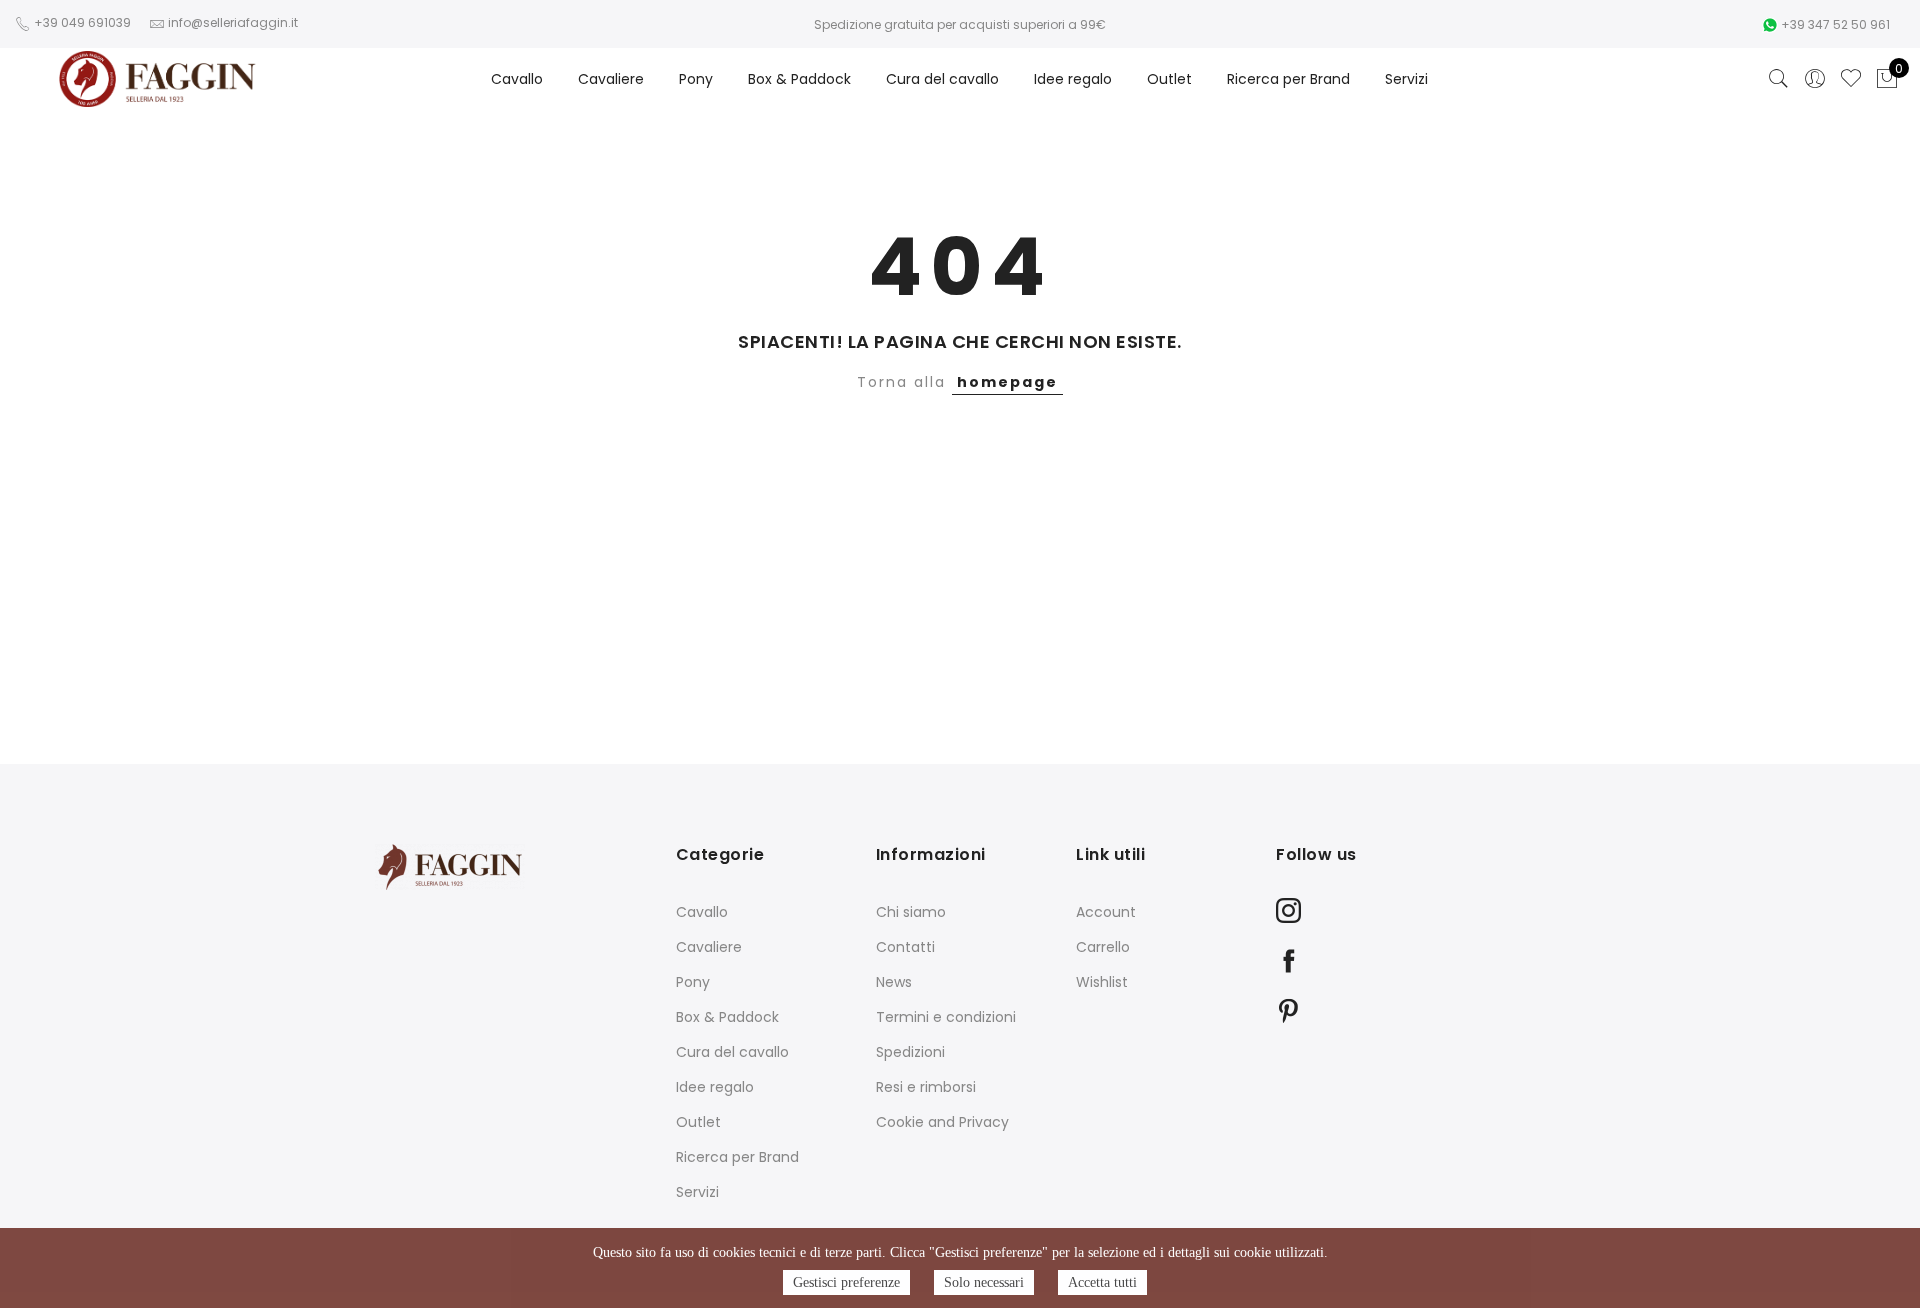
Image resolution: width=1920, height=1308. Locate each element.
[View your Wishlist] (1851, 79)
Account (1106, 912)
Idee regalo (1073, 79)
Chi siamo (911, 912)
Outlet (1169, 79)
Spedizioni (910, 1052)
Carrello (1103, 947)
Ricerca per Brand (1288, 79)
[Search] (1779, 79)
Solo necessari (984, 1282)
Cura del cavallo (942, 79)
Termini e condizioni (946, 1017)
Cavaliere (611, 79)
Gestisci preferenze (846, 1282)
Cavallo (517, 79)
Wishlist (1102, 982)
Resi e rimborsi (926, 1087)
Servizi (1406, 79)
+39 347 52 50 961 (1835, 24)
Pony (696, 79)
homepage (1007, 382)
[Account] (1815, 79)
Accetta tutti (1102, 1282)
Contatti (905, 947)
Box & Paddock (799, 79)
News (894, 982)
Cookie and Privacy (942, 1122)
